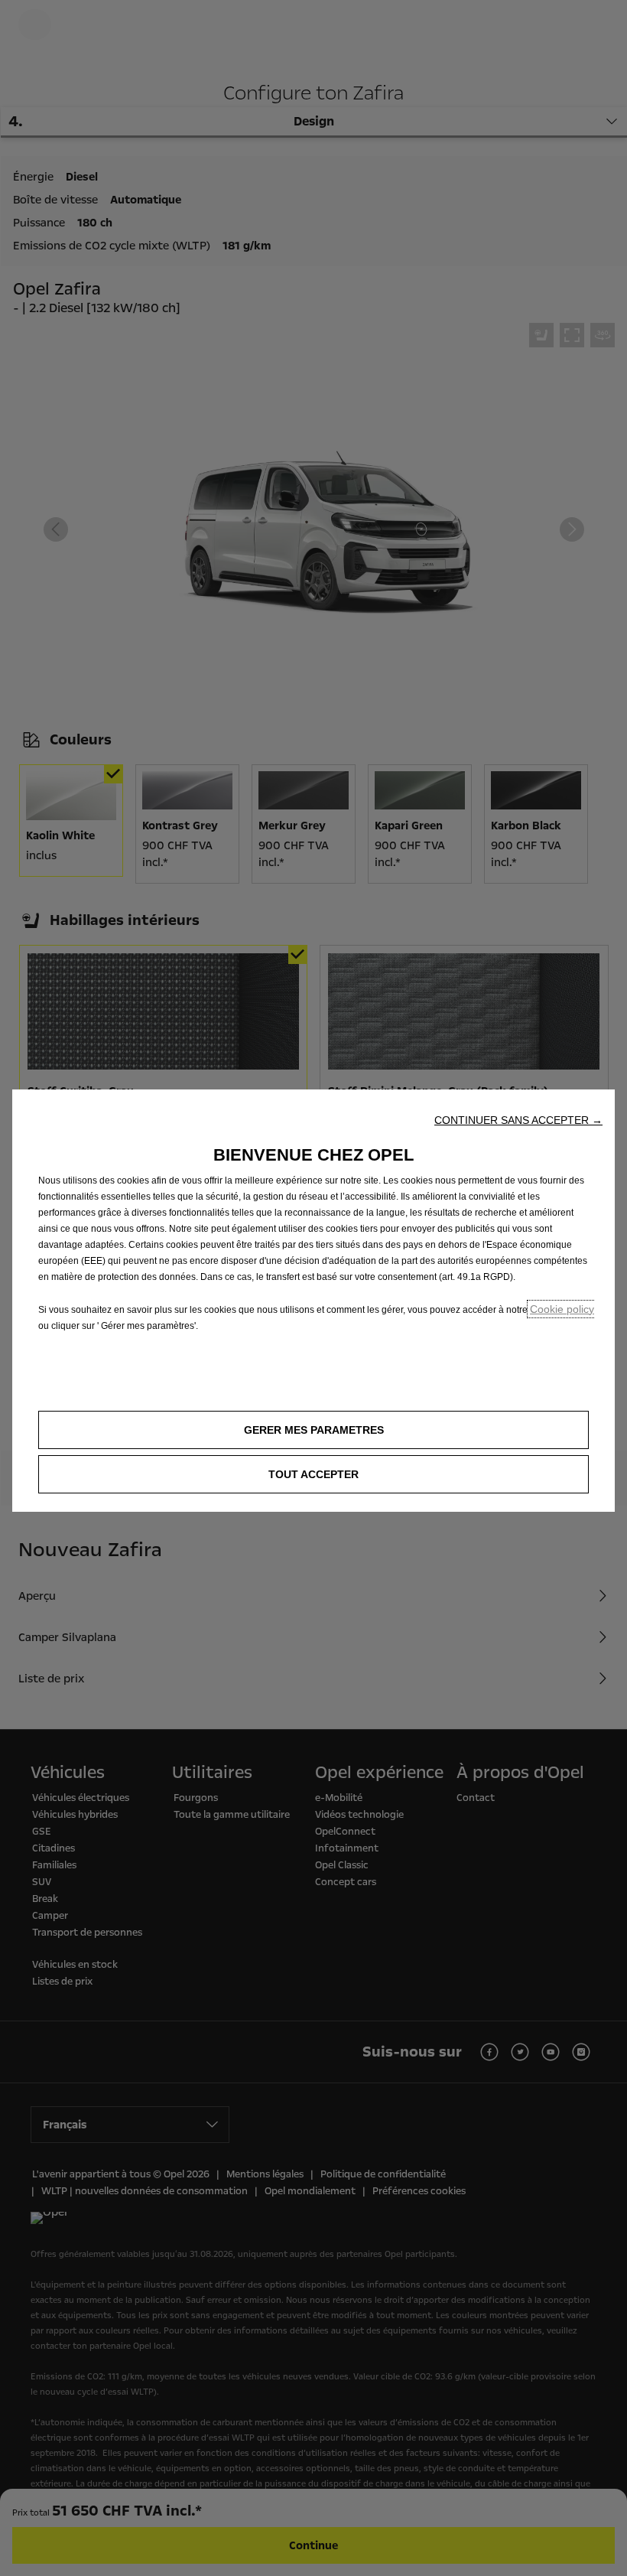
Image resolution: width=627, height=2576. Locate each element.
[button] (518, 1120)
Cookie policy (562, 1309)
